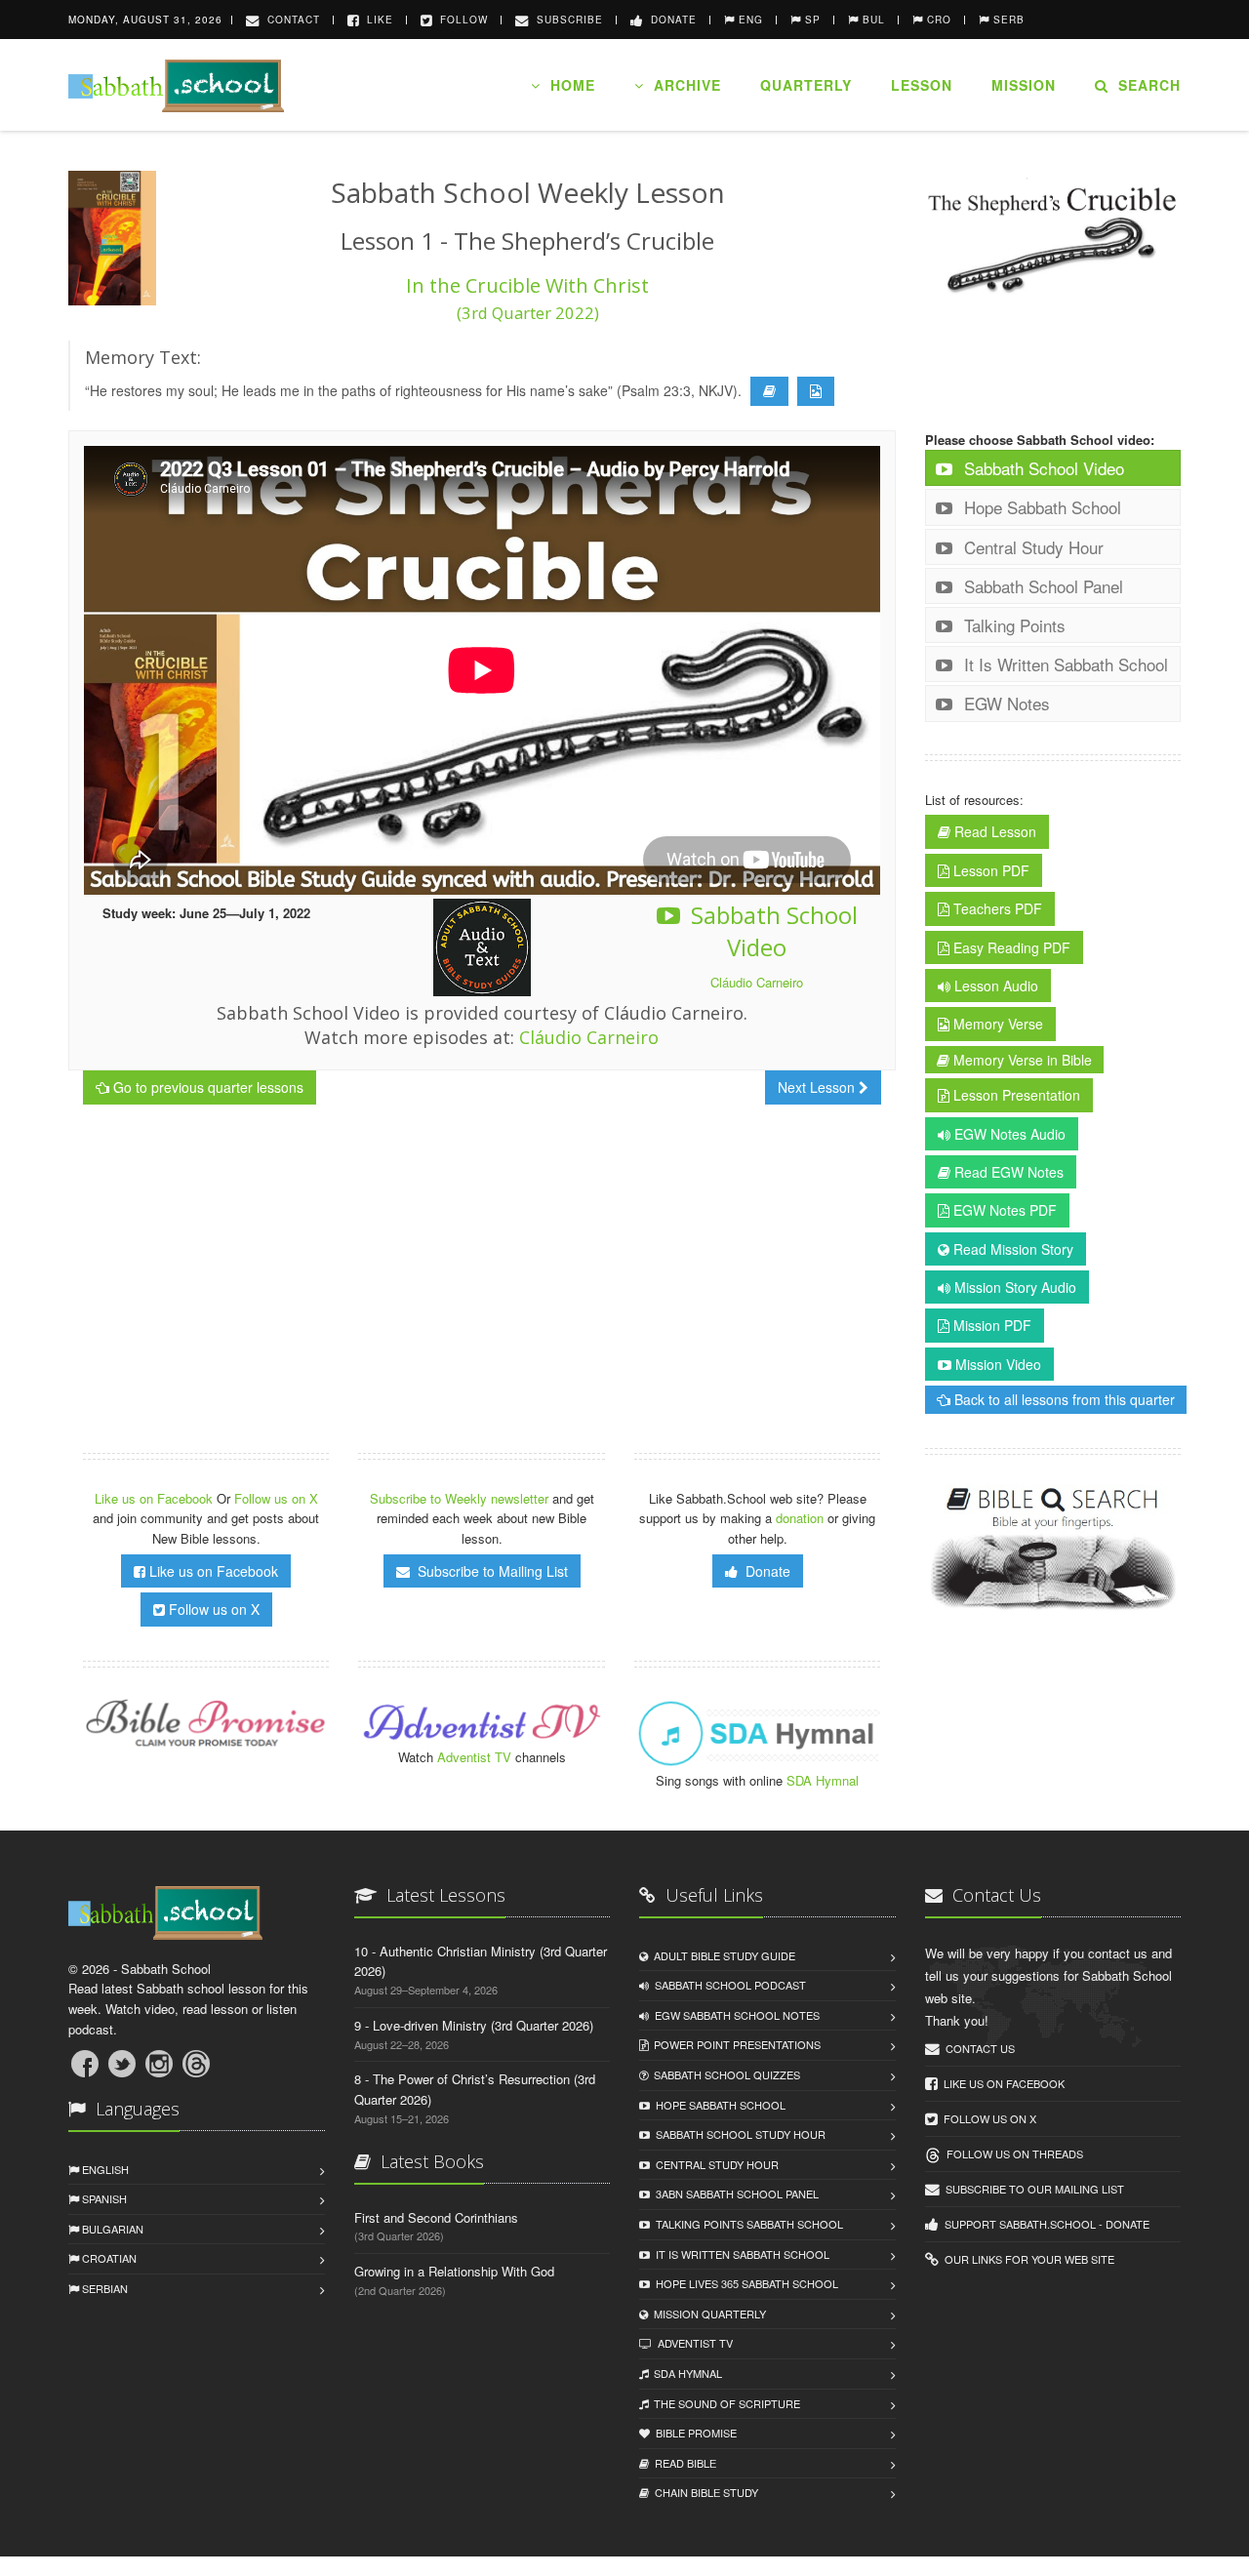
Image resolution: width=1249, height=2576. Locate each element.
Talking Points (1012, 625)
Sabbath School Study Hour (738, 2134)
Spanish (103, 2198)
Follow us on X (276, 1498)
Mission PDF (990, 1325)
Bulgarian (111, 2229)
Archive (683, 85)
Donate (670, 20)
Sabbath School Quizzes (724, 2074)
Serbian (103, 2288)
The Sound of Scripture (724, 2403)
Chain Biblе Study (704, 2492)
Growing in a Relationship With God (454, 2271)
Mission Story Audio (1013, 1287)
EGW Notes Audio (1008, 1134)
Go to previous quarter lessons (206, 1087)
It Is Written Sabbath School (1064, 664)
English (104, 2169)
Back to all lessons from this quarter (1063, 1399)
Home (568, 85)
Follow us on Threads (1012, 2153)
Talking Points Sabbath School (746, 2224)
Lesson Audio (994, 986)
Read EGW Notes (1007, 1172)
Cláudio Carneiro (757, 982)
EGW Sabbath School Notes (734, 2015)
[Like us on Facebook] (85, 2064)
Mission (1024, 85)
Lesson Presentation (1015, 1095)
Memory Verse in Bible (1021, 1060)
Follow (460, 20)
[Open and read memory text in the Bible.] (769, 391)
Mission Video (996, 1364)
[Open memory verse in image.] (816, 391)
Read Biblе (683, 2463)
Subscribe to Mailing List (489, 1571)
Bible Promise (693, 2433)
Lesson (922, 85)
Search (1145, 85)
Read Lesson (993, 831)
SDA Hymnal (823, 1780)
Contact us (977, 2048)
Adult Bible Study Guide (722, 1955)
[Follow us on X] (122, 2064)
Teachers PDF (996, 908)
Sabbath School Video (771, 931)
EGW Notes (1005, 703)
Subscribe (566, 20)
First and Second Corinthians (436, 2217)
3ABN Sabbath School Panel (734, 2194)
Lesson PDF (989, 870)
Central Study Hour (1031, 547)
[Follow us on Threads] (196, 2064)
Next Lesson (818, 1087)
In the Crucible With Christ (527, 298)
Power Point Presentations (734, 2044)
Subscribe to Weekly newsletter (459, 1498)
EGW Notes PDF (1003, 1210)
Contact (290, 20)
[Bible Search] (1053, 1550)
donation (800, 1518)
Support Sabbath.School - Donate (1044, 2224)
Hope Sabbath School (1040, 507)
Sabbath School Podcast (727, 1985)
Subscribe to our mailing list (1032, 2189)
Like (376, 20)
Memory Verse (996, 1024)
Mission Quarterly (707, 2314)
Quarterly (806, 85)
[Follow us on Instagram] (159, 2064)
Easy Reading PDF (1010, 947)
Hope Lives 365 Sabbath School (744, 2283)
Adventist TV (474, 1757)
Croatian (108, 2258)
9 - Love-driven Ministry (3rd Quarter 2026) (474, 2025)
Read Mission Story (1011, 1249)
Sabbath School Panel (1041, 586)
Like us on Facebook (156, 1498)
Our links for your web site (1027, 2259)
